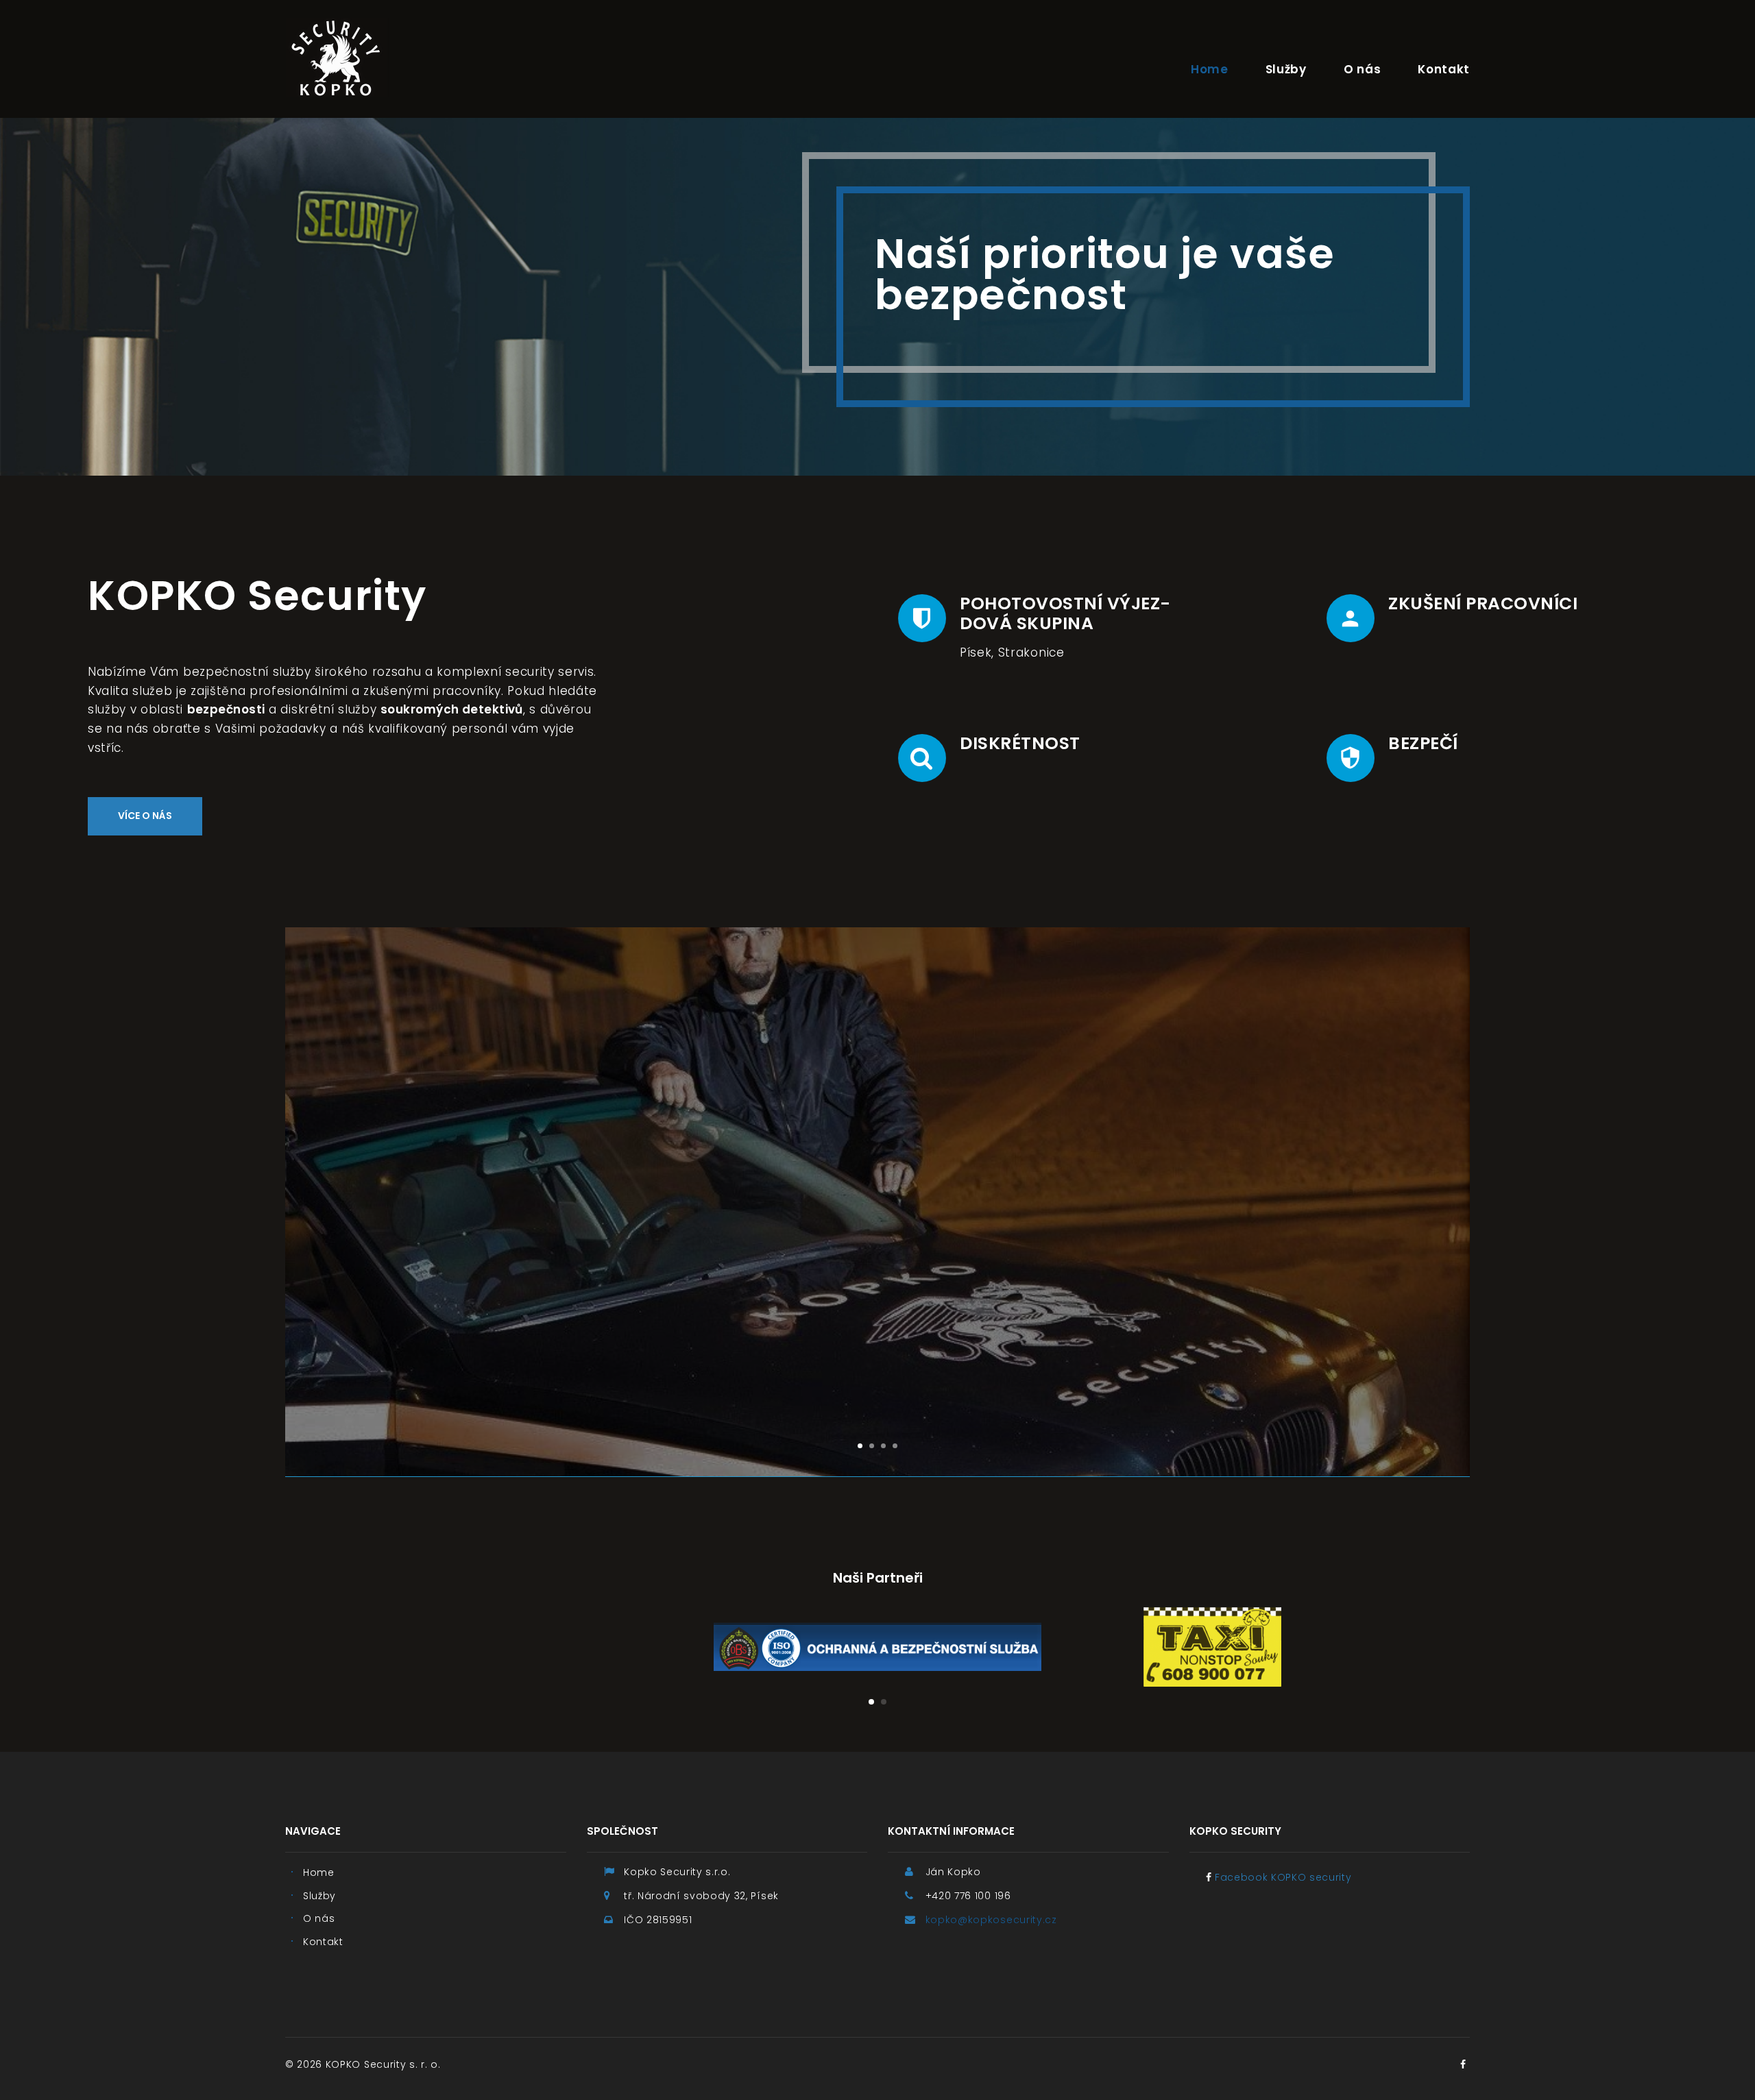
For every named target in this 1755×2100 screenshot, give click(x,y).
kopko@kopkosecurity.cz (991, 1920)
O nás (1362, 69)
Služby (1286, 69)
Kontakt (1444, 69)
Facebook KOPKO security (1283, 1877)
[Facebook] (1463, 2064)
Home (1210, 69)
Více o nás (145, 816)
